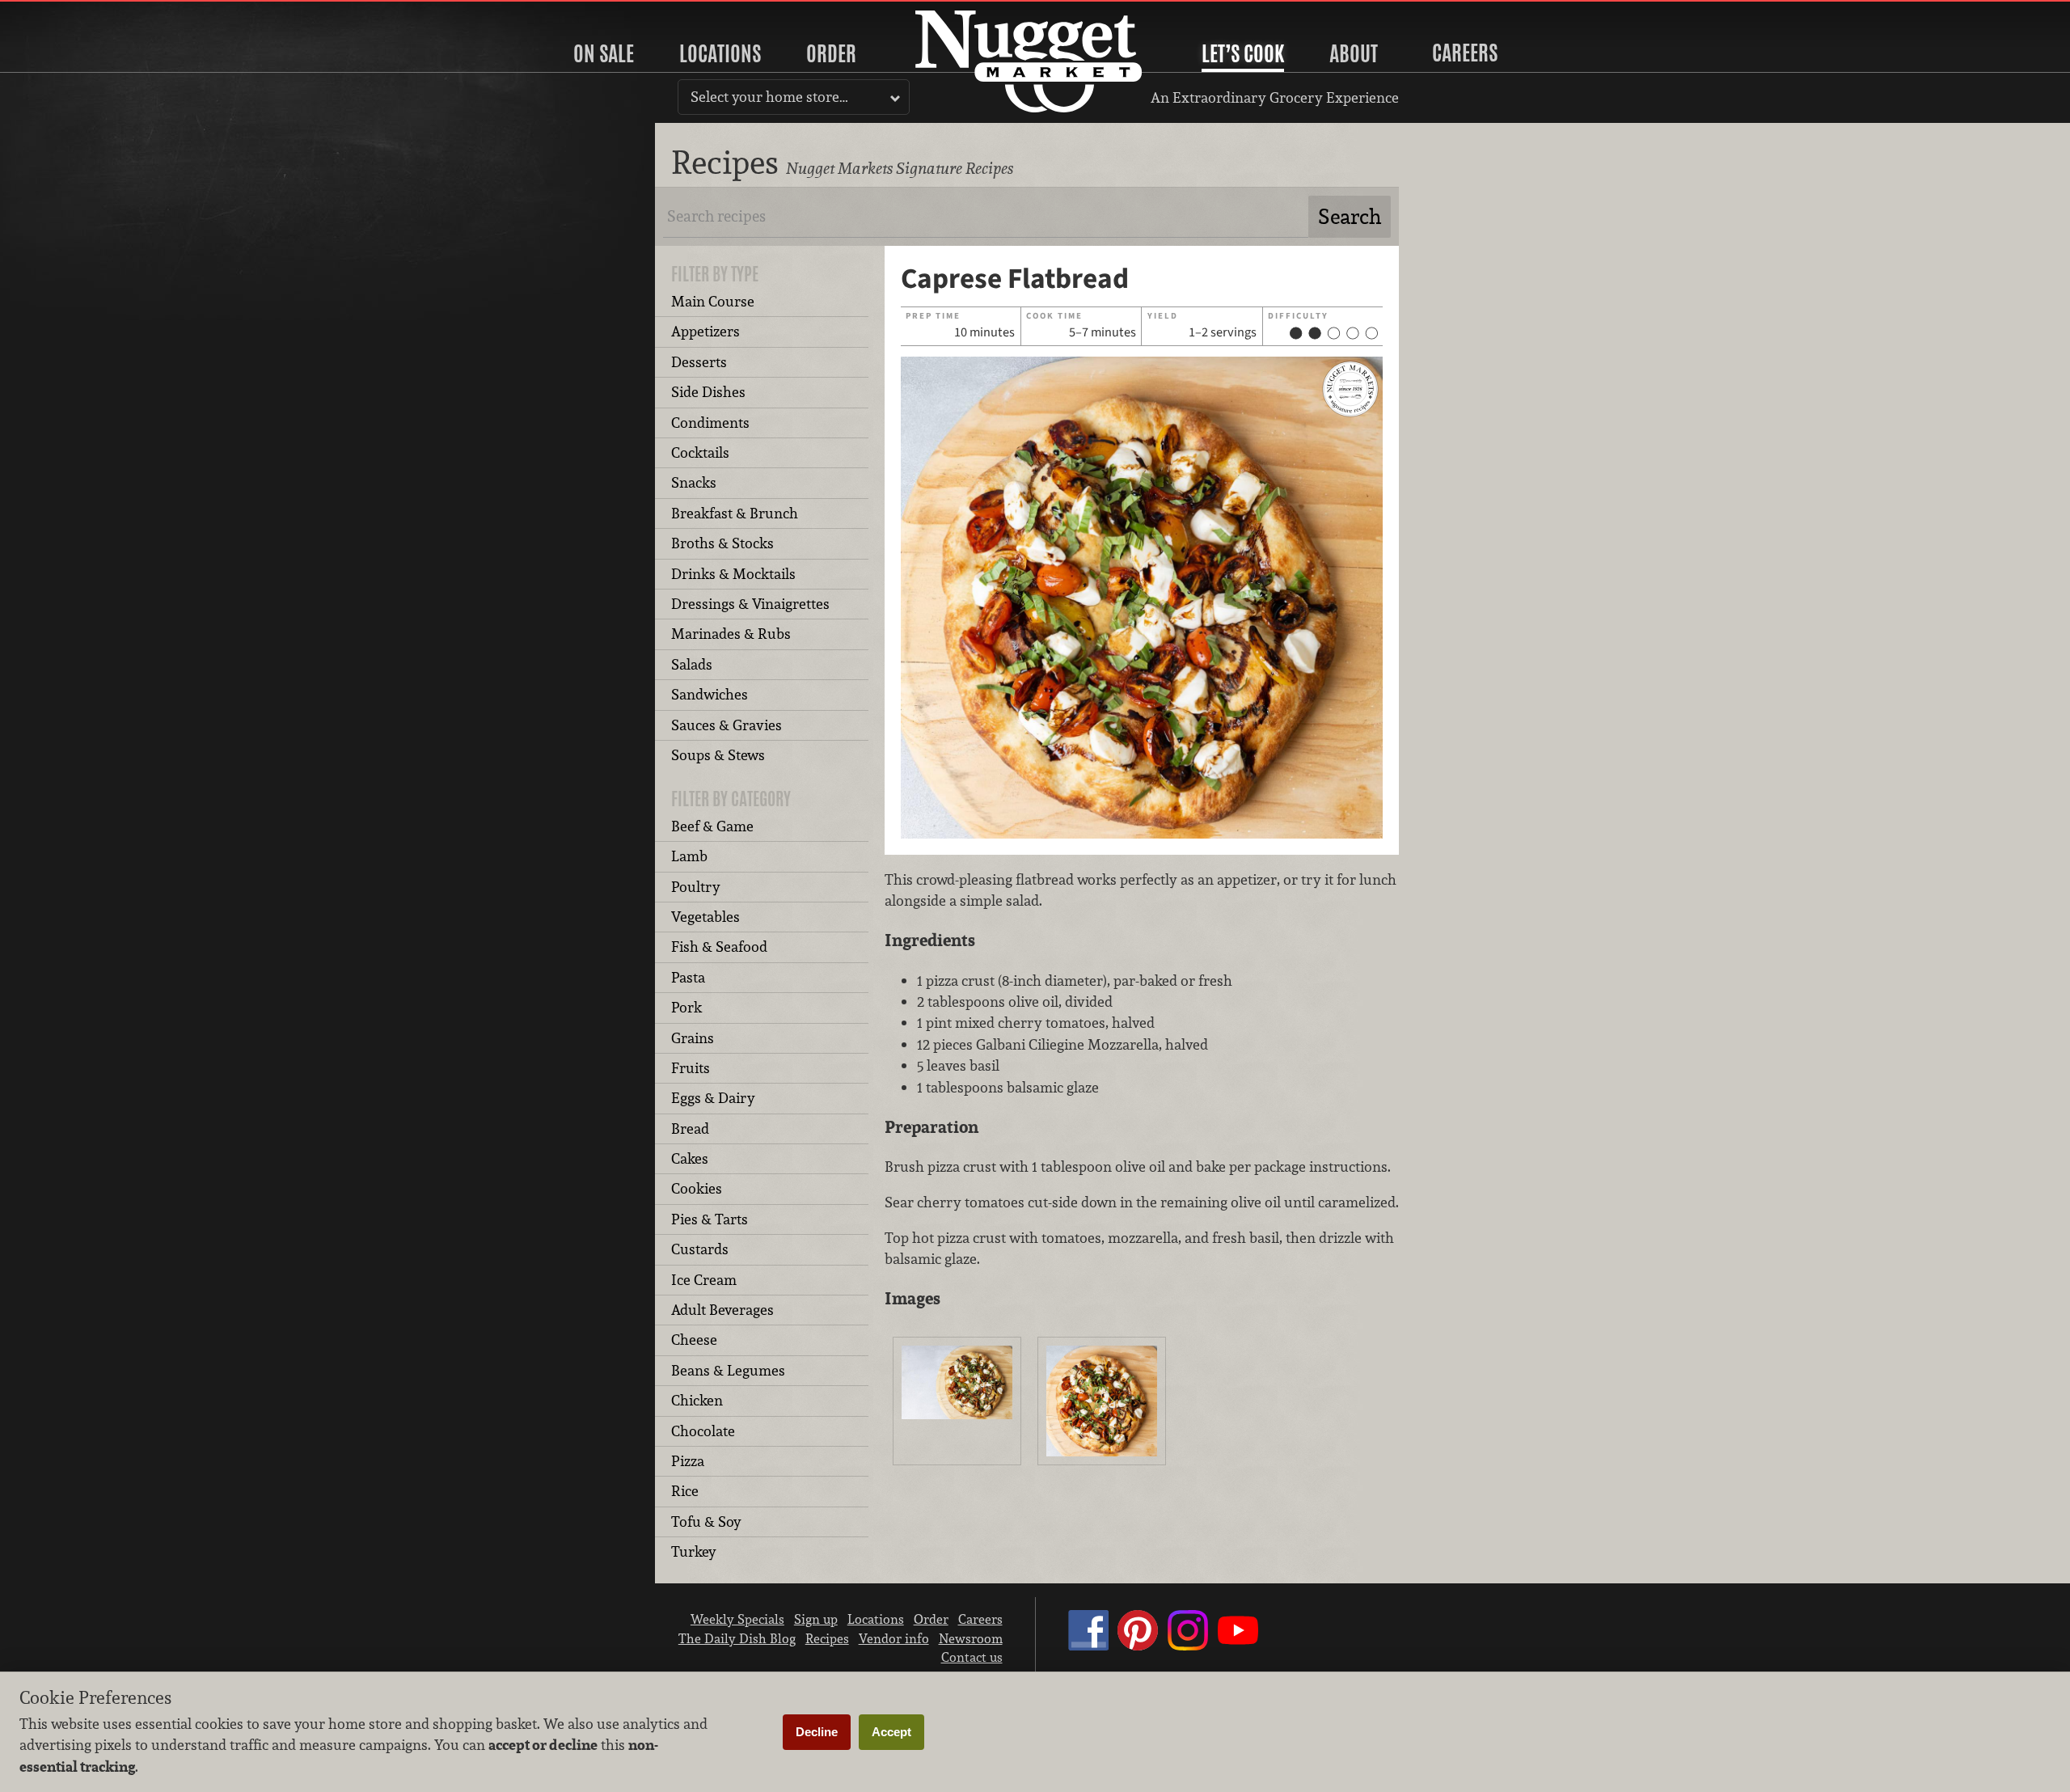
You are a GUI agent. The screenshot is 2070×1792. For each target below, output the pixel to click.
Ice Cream (704, 1280)
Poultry (696, 887)
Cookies (697, 1188)
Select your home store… (769, 97)
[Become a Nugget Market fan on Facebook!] (1088, 1646)
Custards (700, 1249)
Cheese (694, 1340)
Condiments (710, 423)
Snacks (694, 482)
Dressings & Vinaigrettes (750, 604)
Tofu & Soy (706, 1522)
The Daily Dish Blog (737, 1638)
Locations (720, 53)
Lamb (689, 856)
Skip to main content (76, 13)
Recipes (827, 1638)
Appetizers (705, 331)
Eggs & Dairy (713, 1098)
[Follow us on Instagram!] (1188, 1646)
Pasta (688, 977)
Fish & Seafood (719, 947)
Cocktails (700, 452)
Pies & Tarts (710, 1219)
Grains (693, 1038)
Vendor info (894, 1638)
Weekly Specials (737, 1619)
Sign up (816, 1619)
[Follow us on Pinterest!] (1138, 1646)
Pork (686, 1007)
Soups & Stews (718, 755)
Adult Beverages (722, 1310)
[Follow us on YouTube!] (1238, 1646)
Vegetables (705, 917)
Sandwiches (710, 694)
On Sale (604, 53)
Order (831, 53)
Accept (891, 1732)
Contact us (972, 1657)
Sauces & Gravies (727, 725)
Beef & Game (712, 826)
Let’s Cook (1243, 53)
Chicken (697, 1400)
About (1354, 53)
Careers (1465, 53)
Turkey (694, 1551)
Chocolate (703, 1431)
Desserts (699, 362)
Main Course (713, 301)
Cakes (690, 1158)
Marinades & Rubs (731, 634)
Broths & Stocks (722, 543)
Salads (692, 664)
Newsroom (971, 1638)
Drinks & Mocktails (733, 574)
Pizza (688, 1461)
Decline (817, 1732)
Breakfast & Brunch (735, 513)
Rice (685, 1491)
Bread (690, 1128)
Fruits (691, 1068)
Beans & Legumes (728, 1370)
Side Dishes (708, 392)
